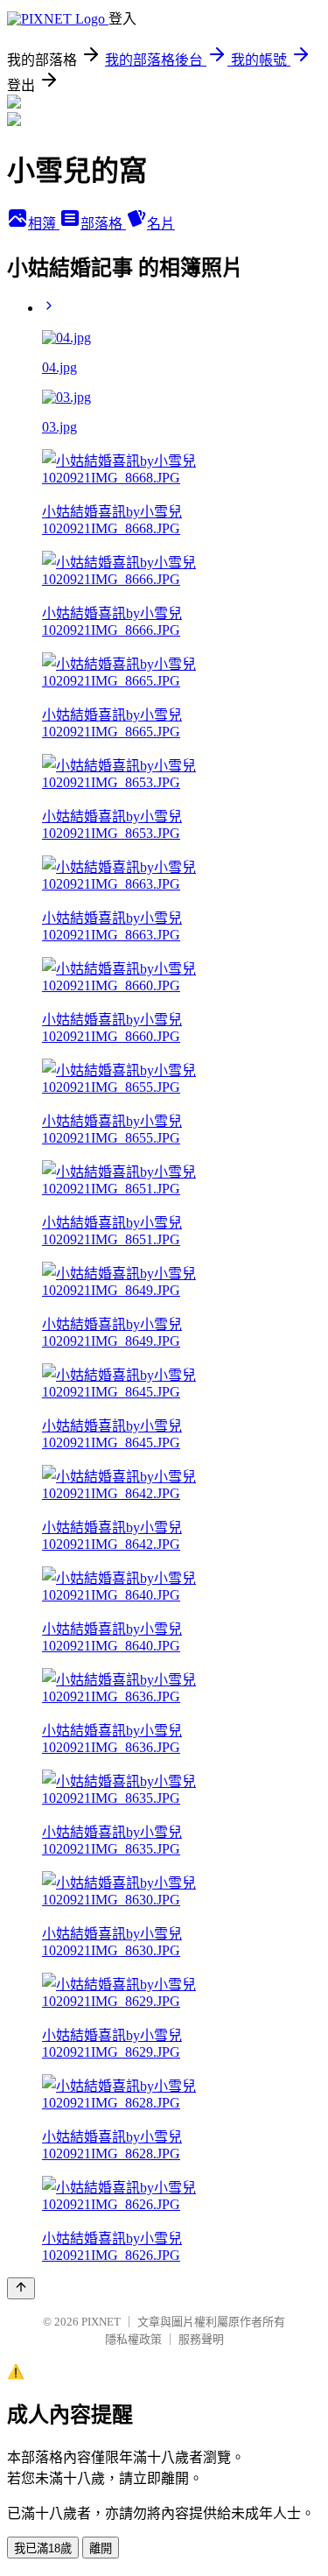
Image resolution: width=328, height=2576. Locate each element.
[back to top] (21, 2288)
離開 (101, 2548)
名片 (161, 224)
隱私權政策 (133, 2339)
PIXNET (101, 2322)
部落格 (103, 224)
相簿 (44, 224)
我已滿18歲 (43, 2548)
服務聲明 (201, 2339)
